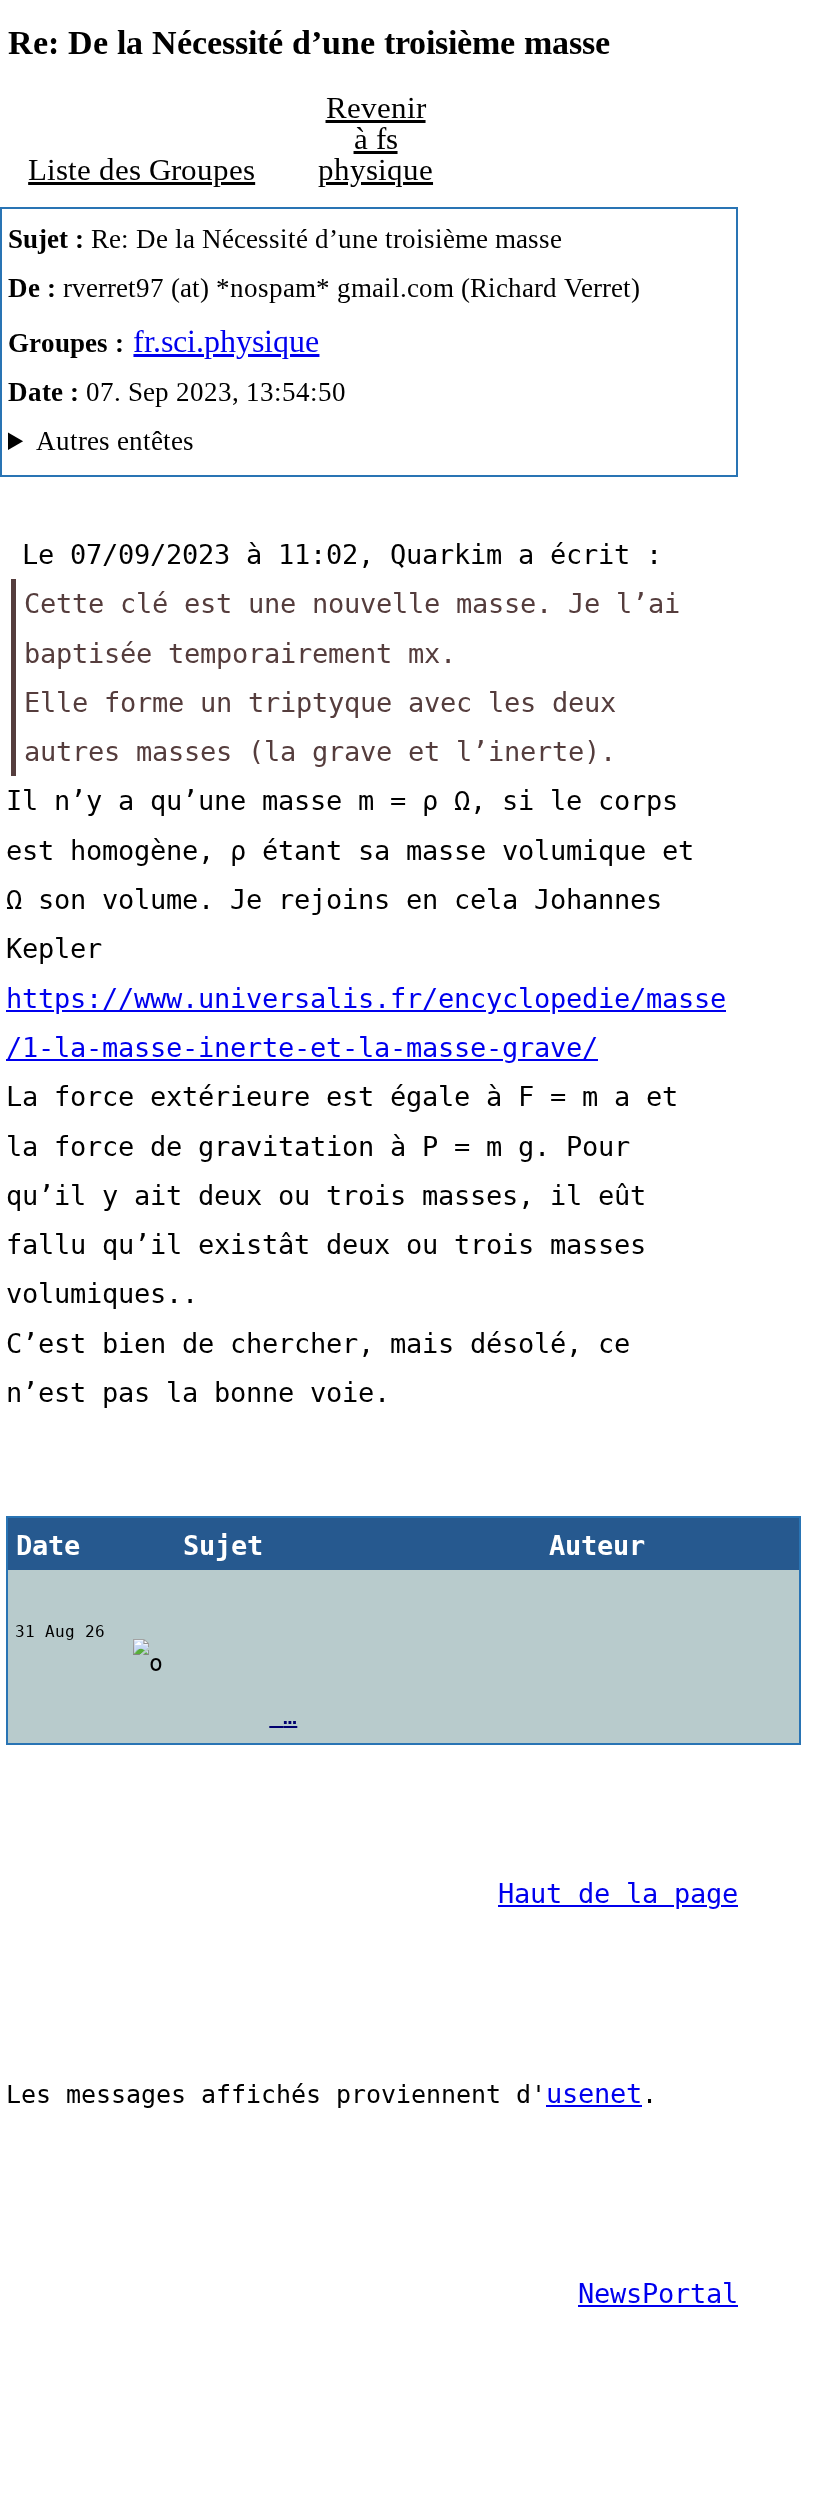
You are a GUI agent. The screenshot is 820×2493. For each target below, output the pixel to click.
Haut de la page (618, 1893)
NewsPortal (658, 2293)
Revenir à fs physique (375, 138)
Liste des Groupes (141, 170)
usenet (594, 2093)
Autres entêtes (115, 441)
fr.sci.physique (226, 341)
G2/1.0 (250, 446)
